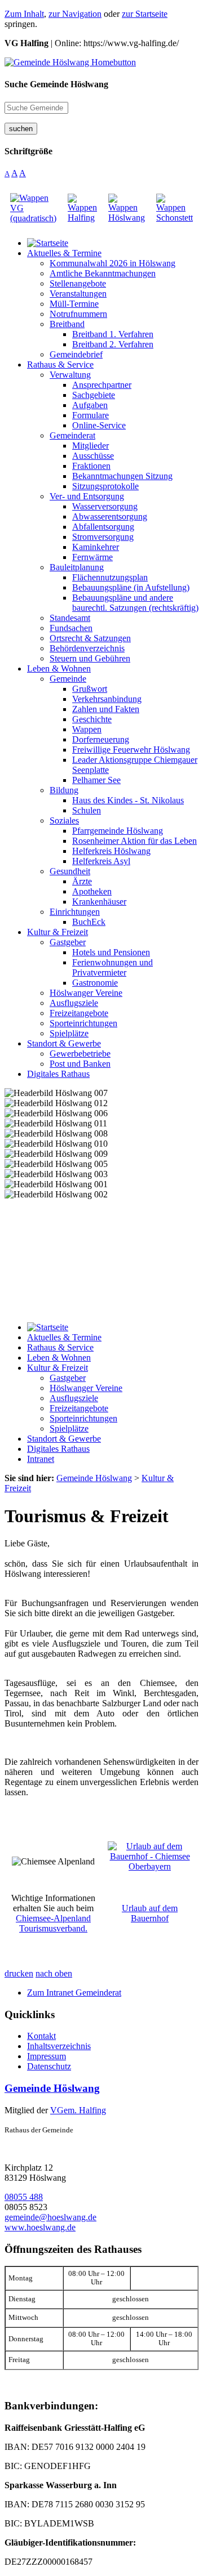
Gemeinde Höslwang (52, 2088)
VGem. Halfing (78, 2110)
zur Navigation (75, 14)
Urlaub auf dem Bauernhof (150, 1913)
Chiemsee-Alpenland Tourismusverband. (53, 1923)
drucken (19, 1973)
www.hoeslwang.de (40, 2227)
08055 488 (24, 2197)
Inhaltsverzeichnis (59, 2046)
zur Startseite (145, 14)
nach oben (54, 1973)
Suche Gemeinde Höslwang (56, 84)
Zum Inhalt (24, 14)
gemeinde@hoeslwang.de (50, 2217)
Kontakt (41, 2036)
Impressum (47, 2056)
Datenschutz (49, 2066)
